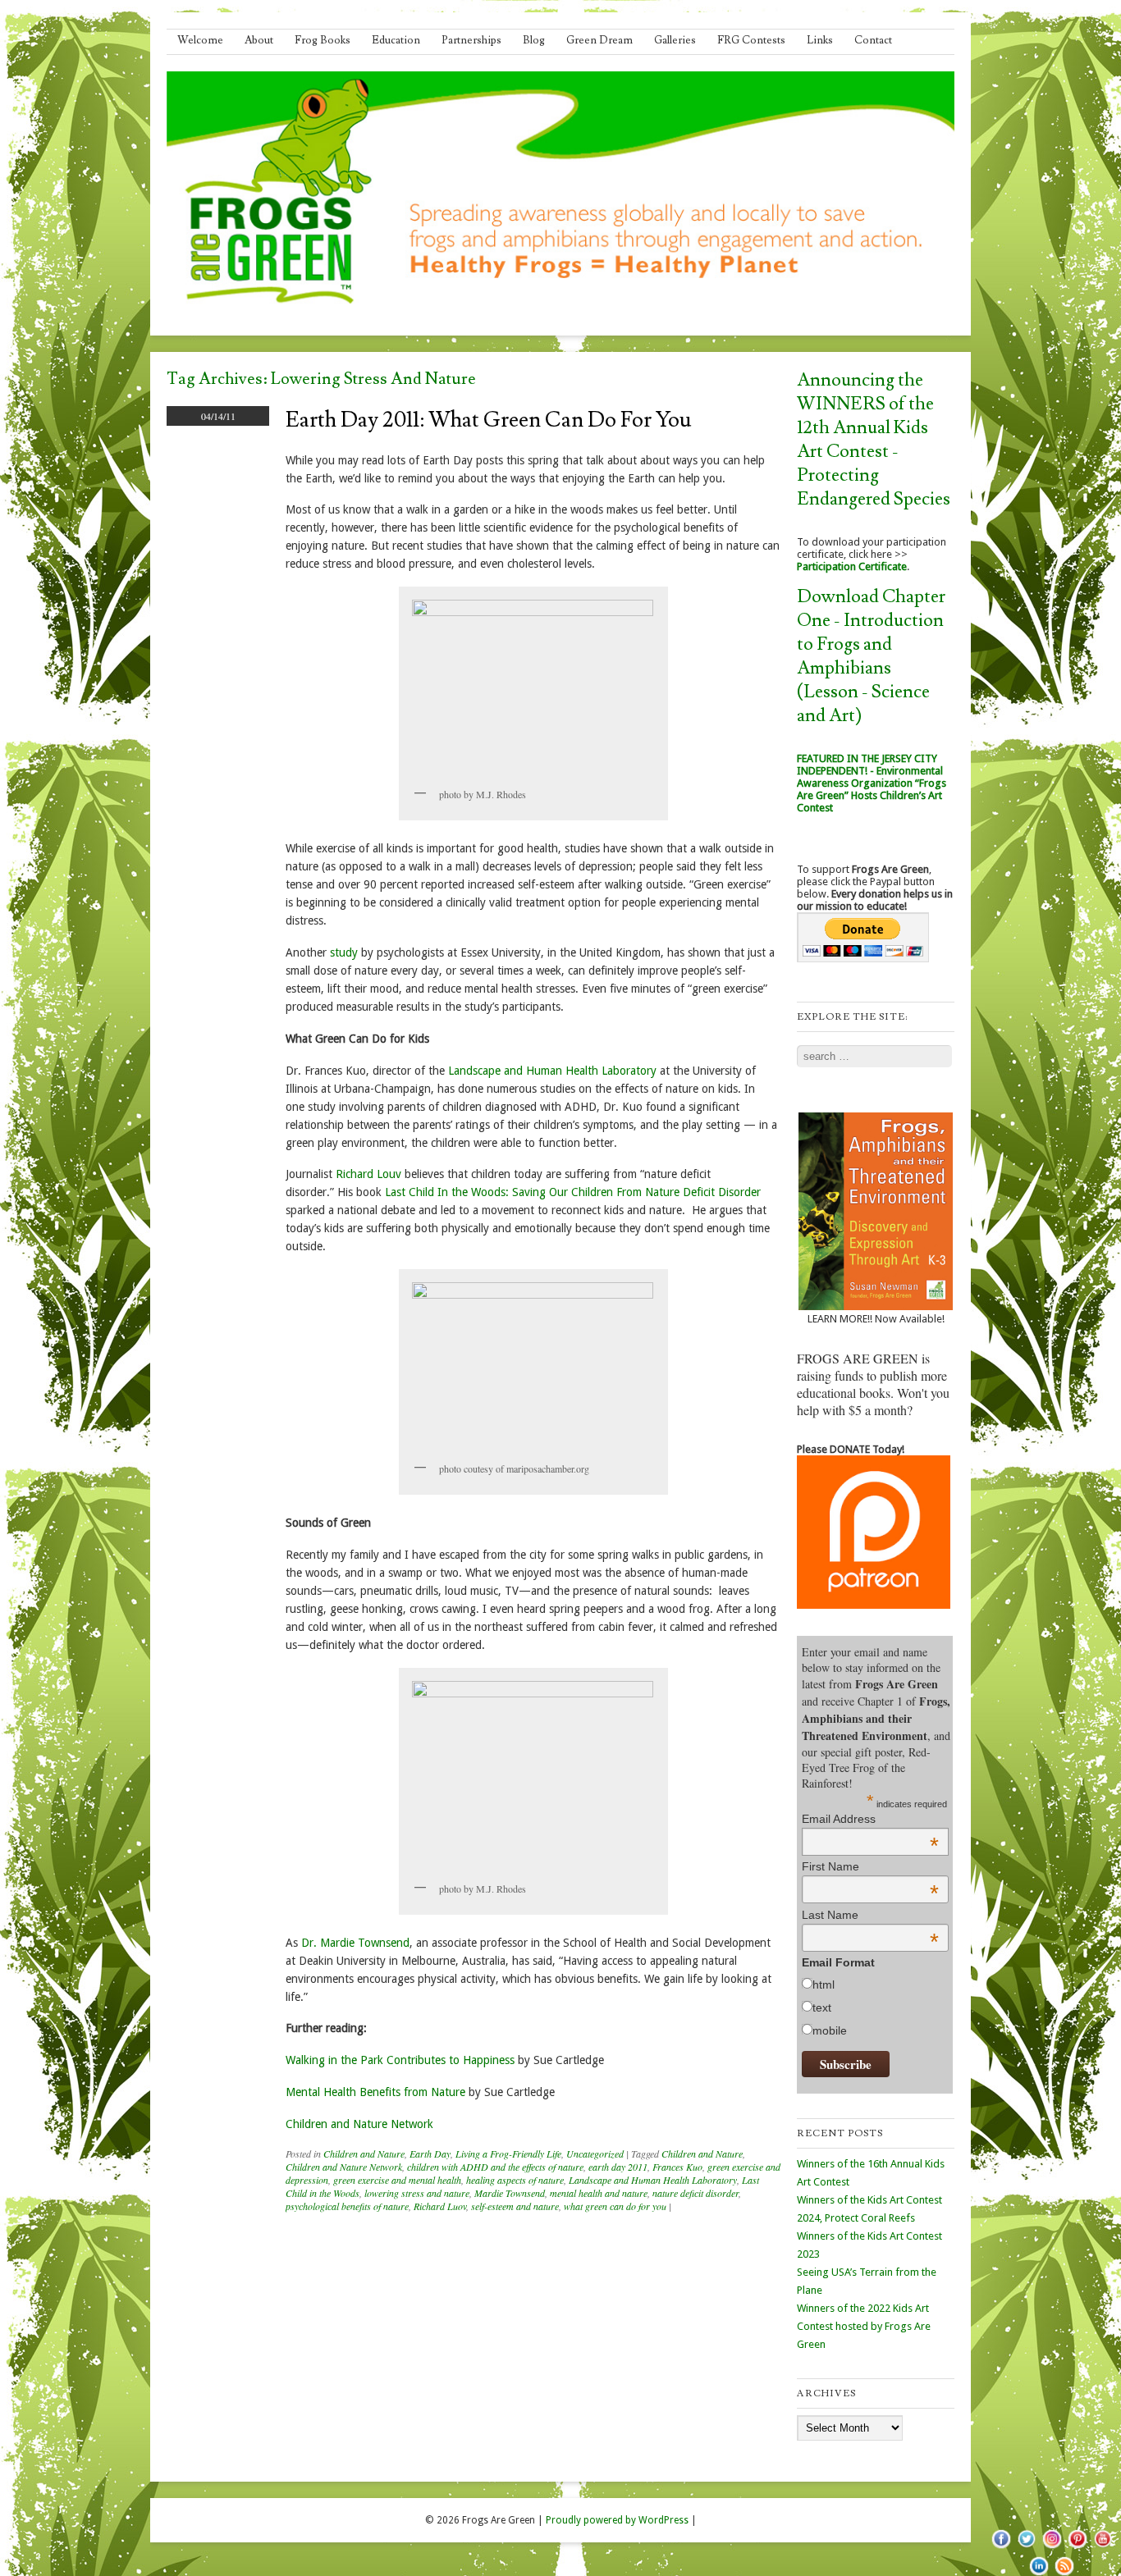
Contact (873, 40)
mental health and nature (599, 2193)
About (259, 40)
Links (820, 40)
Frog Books (323, 40)
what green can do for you (615, 2206)
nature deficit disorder (695, 2193)
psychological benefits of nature (347, 2206)
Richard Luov (440, 2206)
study (344, 952)
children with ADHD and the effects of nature (495, 2167)
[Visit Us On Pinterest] (1077, 2547)
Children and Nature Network (359, 2124)
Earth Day (430, 2154)
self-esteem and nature (515, 2206)
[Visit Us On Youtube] (1103, 2547)
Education (396, 40)
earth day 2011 (618, 2167)
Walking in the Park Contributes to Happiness (400, 2060)
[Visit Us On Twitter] (1026, 2547)
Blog (534, 40)
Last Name (870, 1915)
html (824, 1985)
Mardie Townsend (510, 2193)
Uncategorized (595, 2154)
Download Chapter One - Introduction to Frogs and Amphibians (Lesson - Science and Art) (871, 656)
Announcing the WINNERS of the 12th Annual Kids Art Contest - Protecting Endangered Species (874, 440)
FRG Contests (751, 40)
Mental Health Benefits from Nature (377, 2092)
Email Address (870, 1819)
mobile (830, 2030)
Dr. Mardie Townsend (355, 1943)
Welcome (200, 40)
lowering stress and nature (417, 2193)
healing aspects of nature (515, 2180)
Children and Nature (364, 2154)
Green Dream (599, 40)
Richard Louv (370, 1174)
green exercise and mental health (397, 2180)
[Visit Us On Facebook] (1001, 2547)
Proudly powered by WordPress (617, 2520)
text (822, 2007)
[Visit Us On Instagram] (1052, 2547)
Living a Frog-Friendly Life (508, 2154)
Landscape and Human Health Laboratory (552, 1071)
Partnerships (471, 40)
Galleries (675, 40)
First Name (870, 1866)
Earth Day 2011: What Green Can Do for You (489, 420)
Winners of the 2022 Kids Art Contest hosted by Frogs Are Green (864, 2326)
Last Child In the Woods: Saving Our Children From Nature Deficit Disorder (573, 1192)
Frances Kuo (677, 2167)
